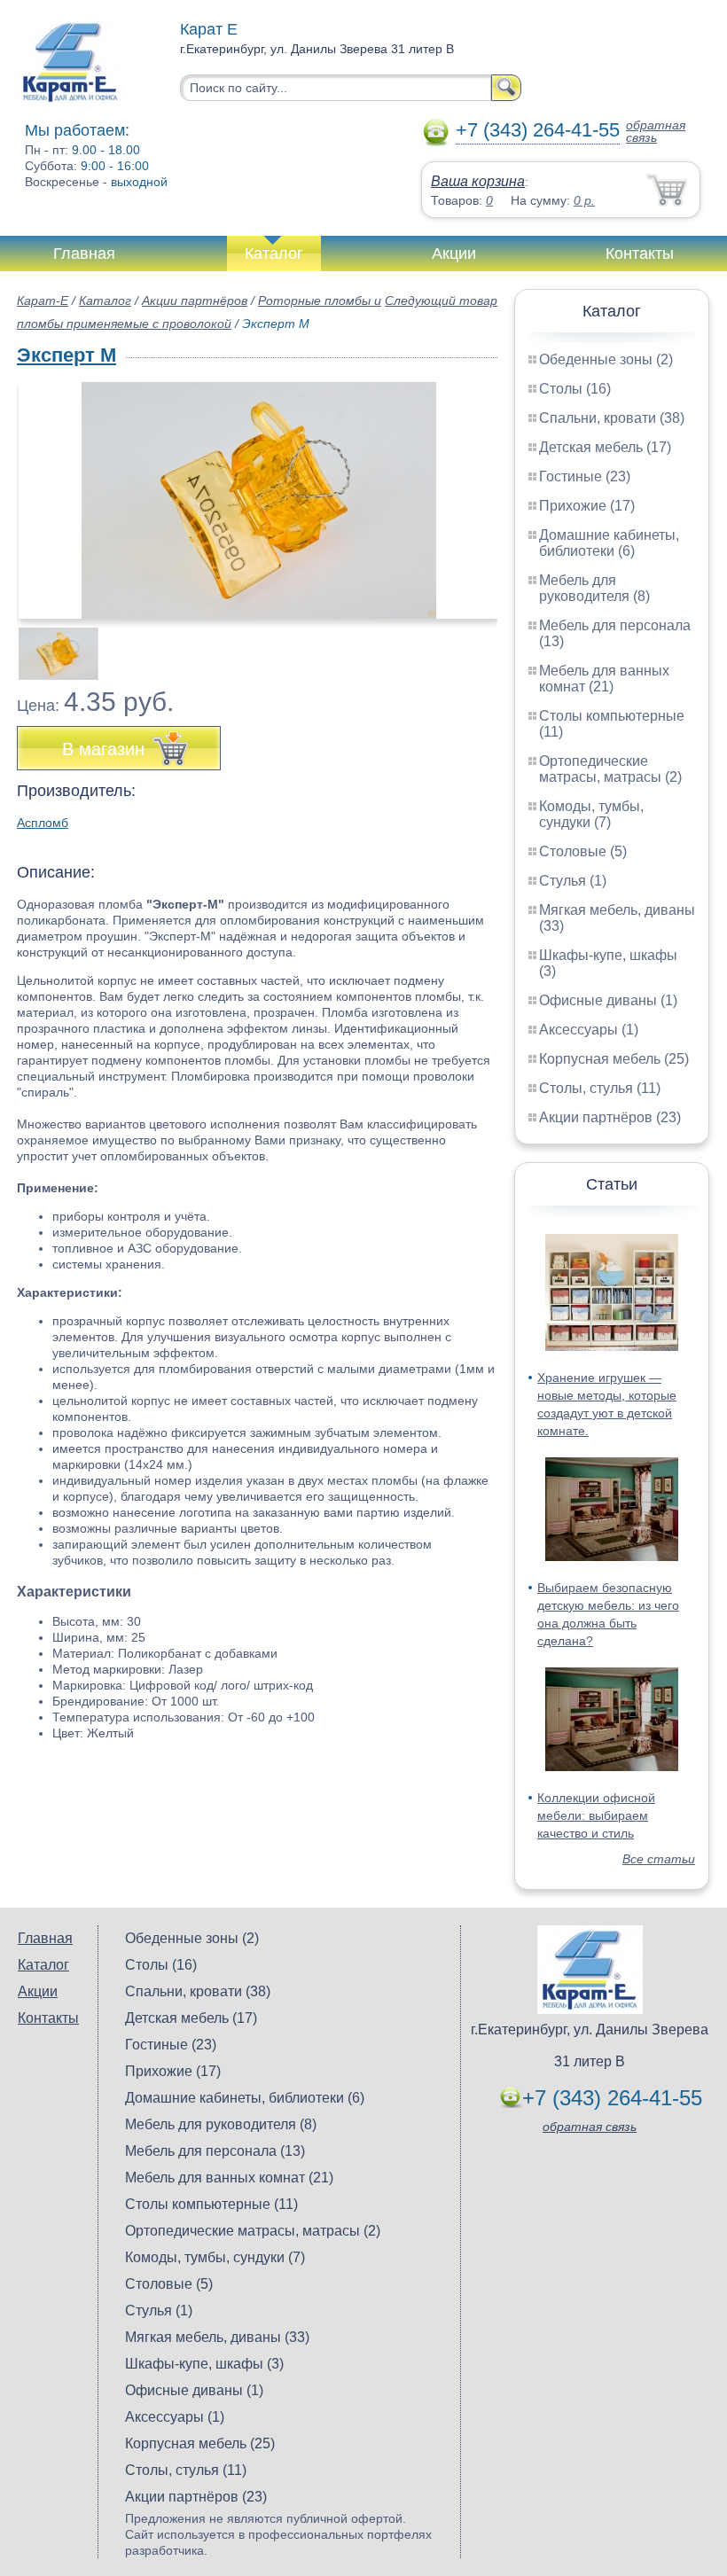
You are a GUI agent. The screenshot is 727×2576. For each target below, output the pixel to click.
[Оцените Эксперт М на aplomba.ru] (259, 500)
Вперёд (469, 491)
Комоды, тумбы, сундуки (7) (591, 814)
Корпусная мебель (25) (614, 1059)
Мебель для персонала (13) (215, 2151)
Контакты (640, 254)
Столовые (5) (583, 851)
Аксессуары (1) (589, 1030)
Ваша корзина (478, 181)
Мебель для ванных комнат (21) (604, 679)
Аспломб (43, 823)
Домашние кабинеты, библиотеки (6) (609, 543)
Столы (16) (575, 389)
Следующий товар (441, 301)
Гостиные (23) (585, 476)
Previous (50, 644)
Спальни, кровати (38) (612, 418)
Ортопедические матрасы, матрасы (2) (610, 769)
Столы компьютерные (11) (211, 2204)
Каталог (274, 254)
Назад (45, 491)
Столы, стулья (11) (600, 1088)
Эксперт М (66, 355)
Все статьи (659, 1859)
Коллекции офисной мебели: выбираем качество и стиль (596, 1815)
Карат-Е (43, 301)
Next (477, 644)
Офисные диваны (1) (608, 1000)
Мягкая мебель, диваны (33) (217, 2337)
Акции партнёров (195, 301)
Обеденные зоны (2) (606, 359)
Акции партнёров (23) (610, 1117)
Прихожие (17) (587, 506)
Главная (84, 254)
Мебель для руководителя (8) (594, 588)
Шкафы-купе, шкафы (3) (204, 2364)
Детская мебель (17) (605, 447)
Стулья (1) (573, 881)
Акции (454, 254)
